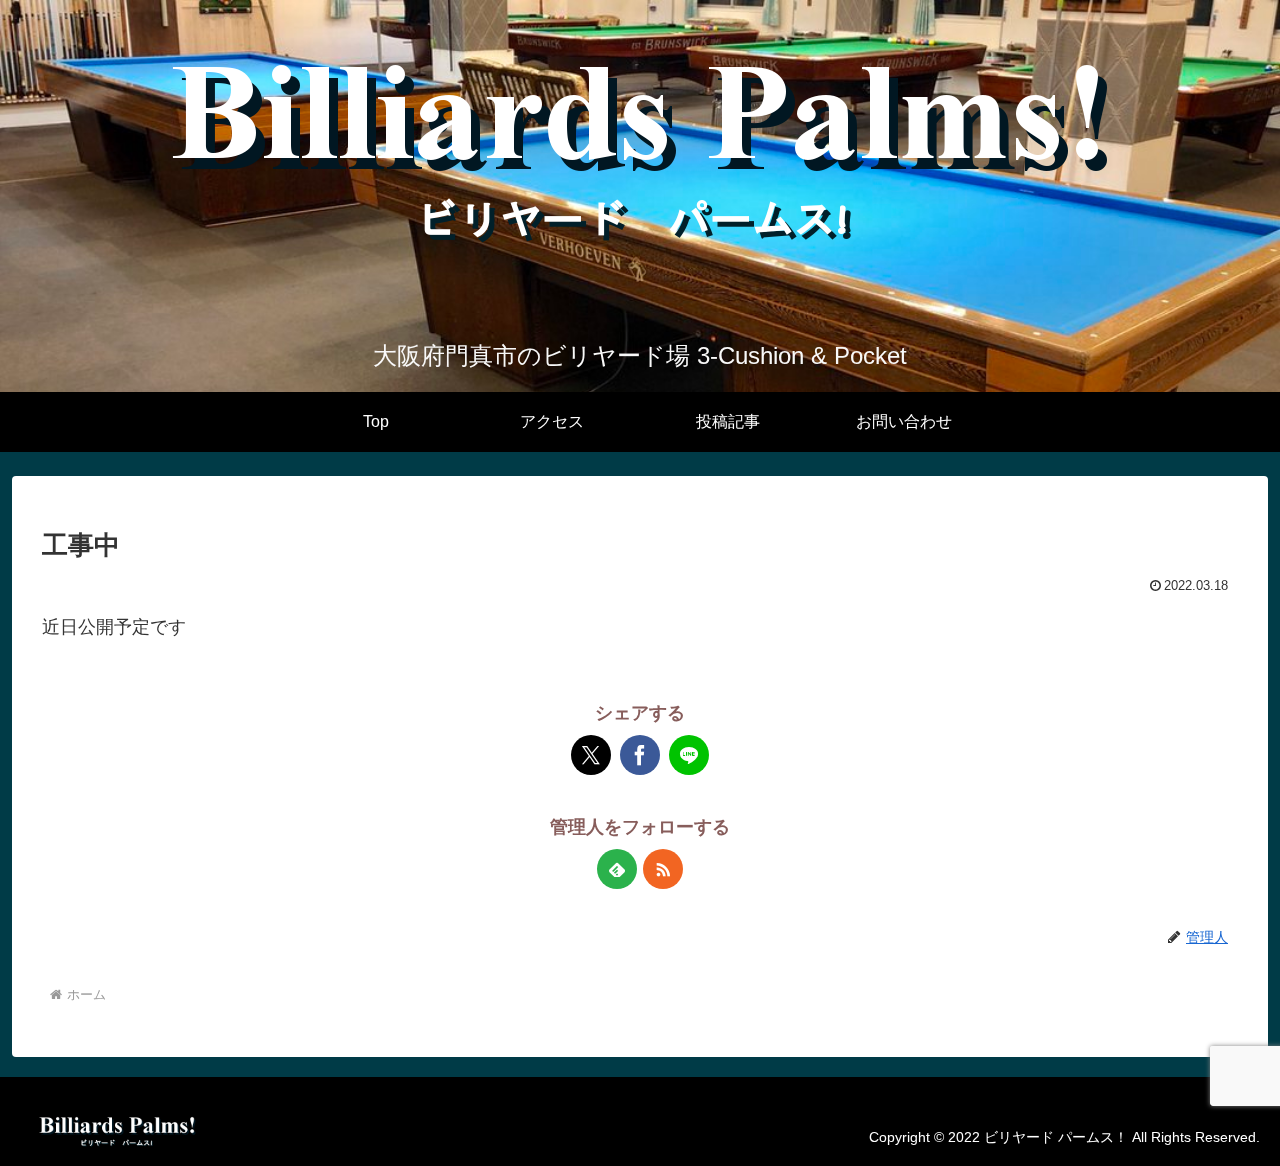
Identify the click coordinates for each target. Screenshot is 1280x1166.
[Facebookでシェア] (640, 755)
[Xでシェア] (591, 755)
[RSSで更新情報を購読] (663, 869)
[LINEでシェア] (689, 755)
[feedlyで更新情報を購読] (617, 869)
